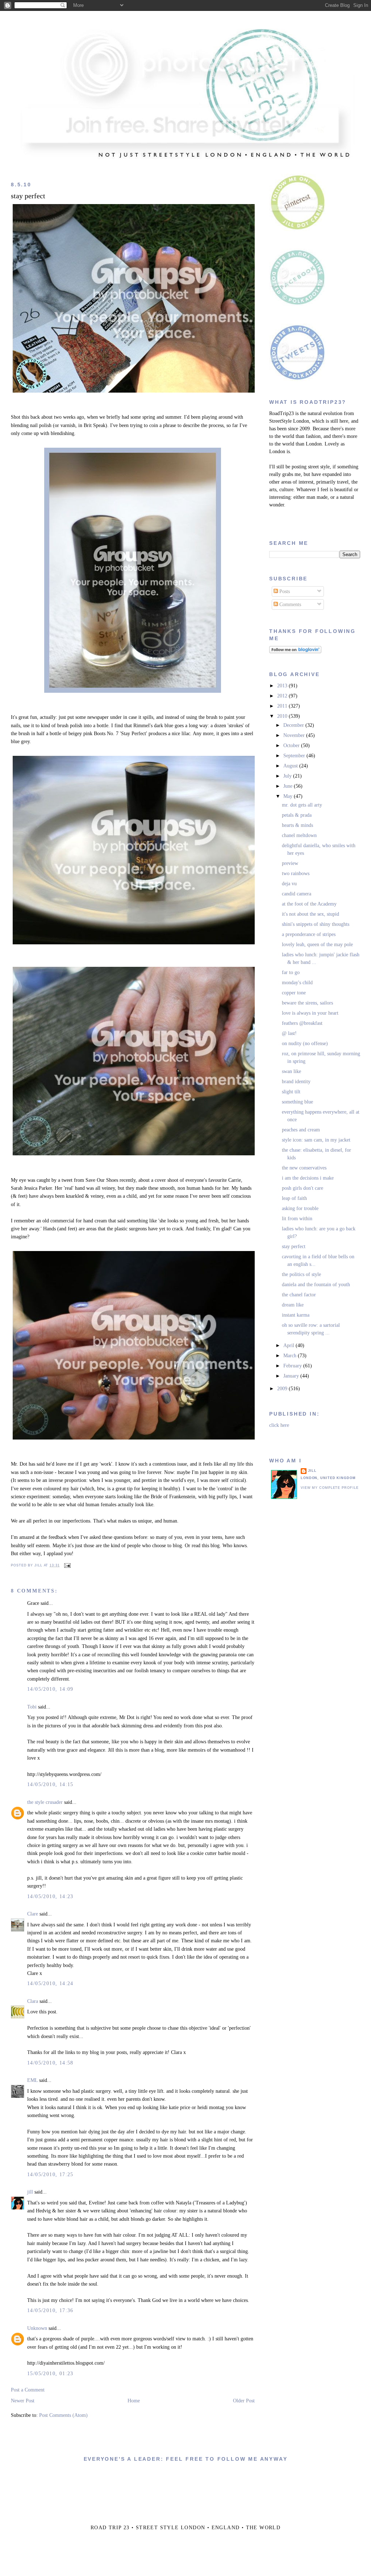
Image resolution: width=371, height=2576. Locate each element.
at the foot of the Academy (309, 904)
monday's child (297, 983)
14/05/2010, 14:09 (50, 1689)
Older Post (244, 2401)
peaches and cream (301, 1130)
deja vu (289, 884)
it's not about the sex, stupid (310, 914)
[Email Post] (67, 1565)
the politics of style (301, 1274)
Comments (289, 604)
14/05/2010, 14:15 (50, 1784)
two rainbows (296, 873)
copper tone (294, 993)
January (292, 1376)
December (294, 725)
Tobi (32, 1707)
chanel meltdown (299, 835)
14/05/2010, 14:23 (50, 1896)
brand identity (296, 1082)
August (291, 766)
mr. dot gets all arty (302, 805)
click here (279, 1425)
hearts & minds (297, 825)
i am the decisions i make (308, 1178)
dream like (293, 1305)
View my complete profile (330, 1488)
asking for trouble (300, 1208)
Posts (284, 591)
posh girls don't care (303, 1188)
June (289, 786)
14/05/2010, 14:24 (50, 1983)
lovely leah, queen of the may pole (317, 945)
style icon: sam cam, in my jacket (316, 1140)
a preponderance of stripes (309, 934)
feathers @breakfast (302, 1023)
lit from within (297, 1219)
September (295, 756)
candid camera (297, 894)
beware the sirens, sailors (307, 1003)
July (288, 776)
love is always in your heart (310, 1013)
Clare (33, 1914)
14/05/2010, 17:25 (50, 2175)
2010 (283, 716)
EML (32, 2080)
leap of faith (294, 1198)
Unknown (37, 2328)
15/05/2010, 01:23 (50, 2374)
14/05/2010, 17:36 (50, 2310)
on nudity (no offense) (305, 1043)
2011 (283, 706)
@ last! (289, 1033)
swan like (291, 1071)
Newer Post (23, 2401)
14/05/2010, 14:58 (50, 2063)
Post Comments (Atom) (63, 2415)
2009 (283, 1389)
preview (290, 863)
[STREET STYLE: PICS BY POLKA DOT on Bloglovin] (295, 652)
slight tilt (291, 1092)
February (293, 1366)
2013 (283, 686)
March (291, 1356)
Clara (33, 2001)
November (295, 735)
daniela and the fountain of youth (316, 1285)
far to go (291, 972)
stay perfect (28, 196)
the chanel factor (299, 1295)
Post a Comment (28, 2390)
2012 (283, 696)
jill (30, 2192)
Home (134, 2401)
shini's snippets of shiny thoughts (316, 924)
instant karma (296, 1315)
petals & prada (297, 815)
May (289, 796)
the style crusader (45, 1802)
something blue (297, 1102)
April (289, 1345)
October (292, 746)
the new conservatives (304, 1168)
